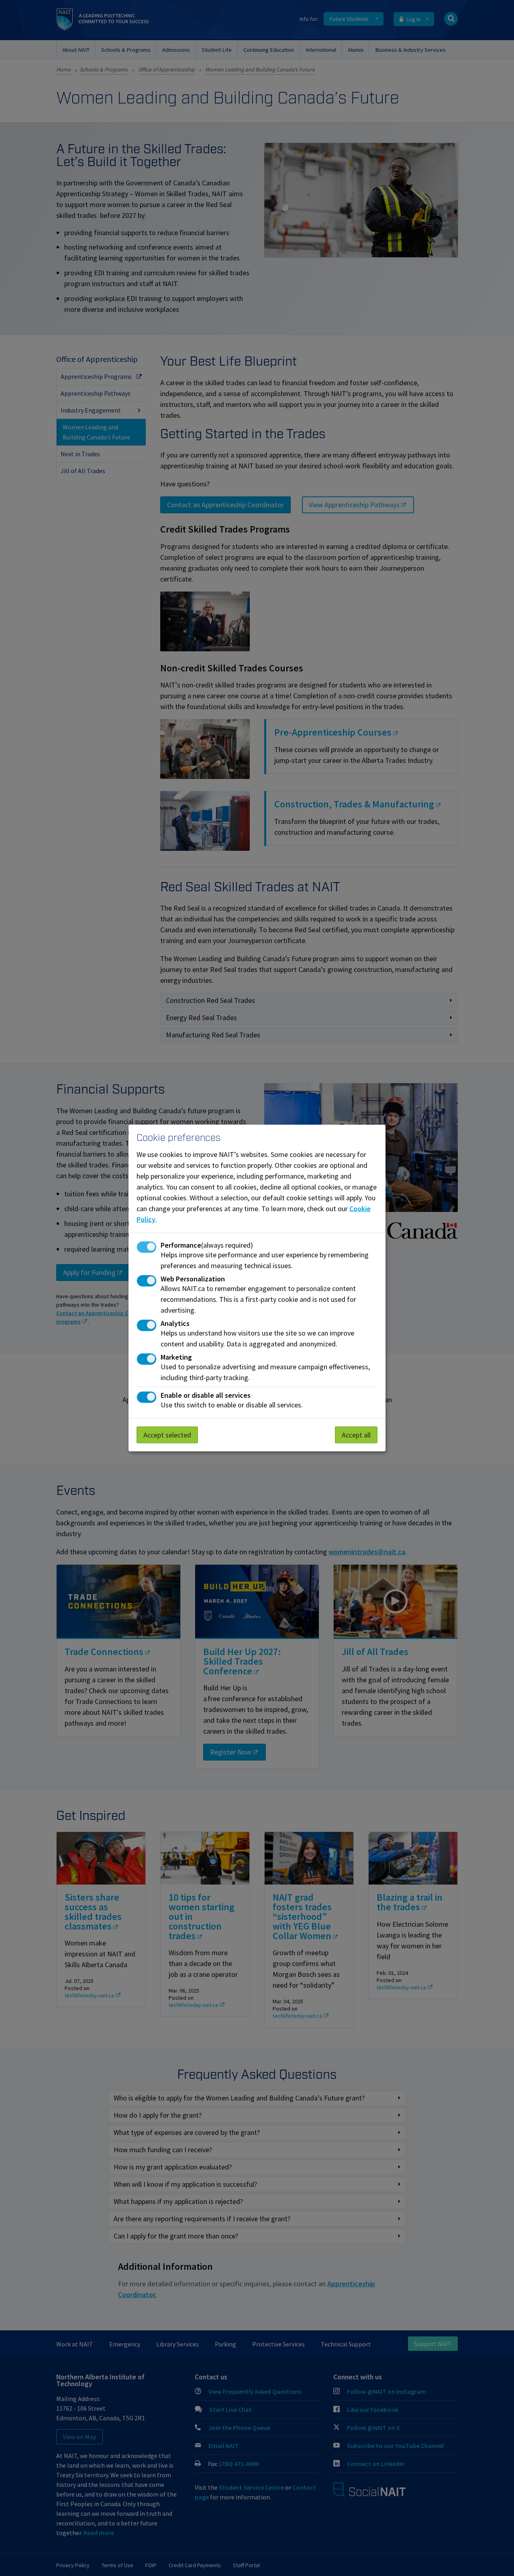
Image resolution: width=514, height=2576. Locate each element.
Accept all (356, 1435)
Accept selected (167, 1435)
